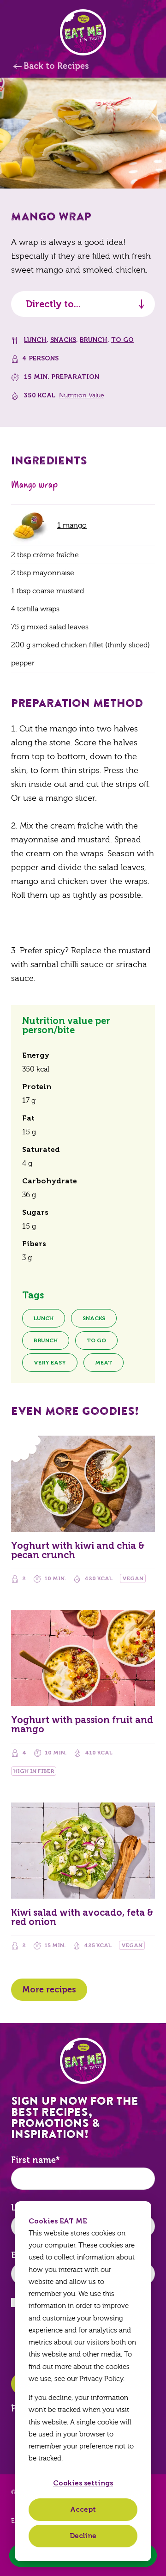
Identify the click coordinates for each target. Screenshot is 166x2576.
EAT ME (83, 32)
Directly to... (53, 304)
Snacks (63, 340)
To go (122, 340)
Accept (83, 2509)
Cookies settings (83, 2483)
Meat (104, 1363)
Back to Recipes (56, 66)
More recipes (49, 1990)
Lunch (35, 340)
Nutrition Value (82, 396)
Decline (83, 2536)
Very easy (50, 1363)
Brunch (94, 340)
